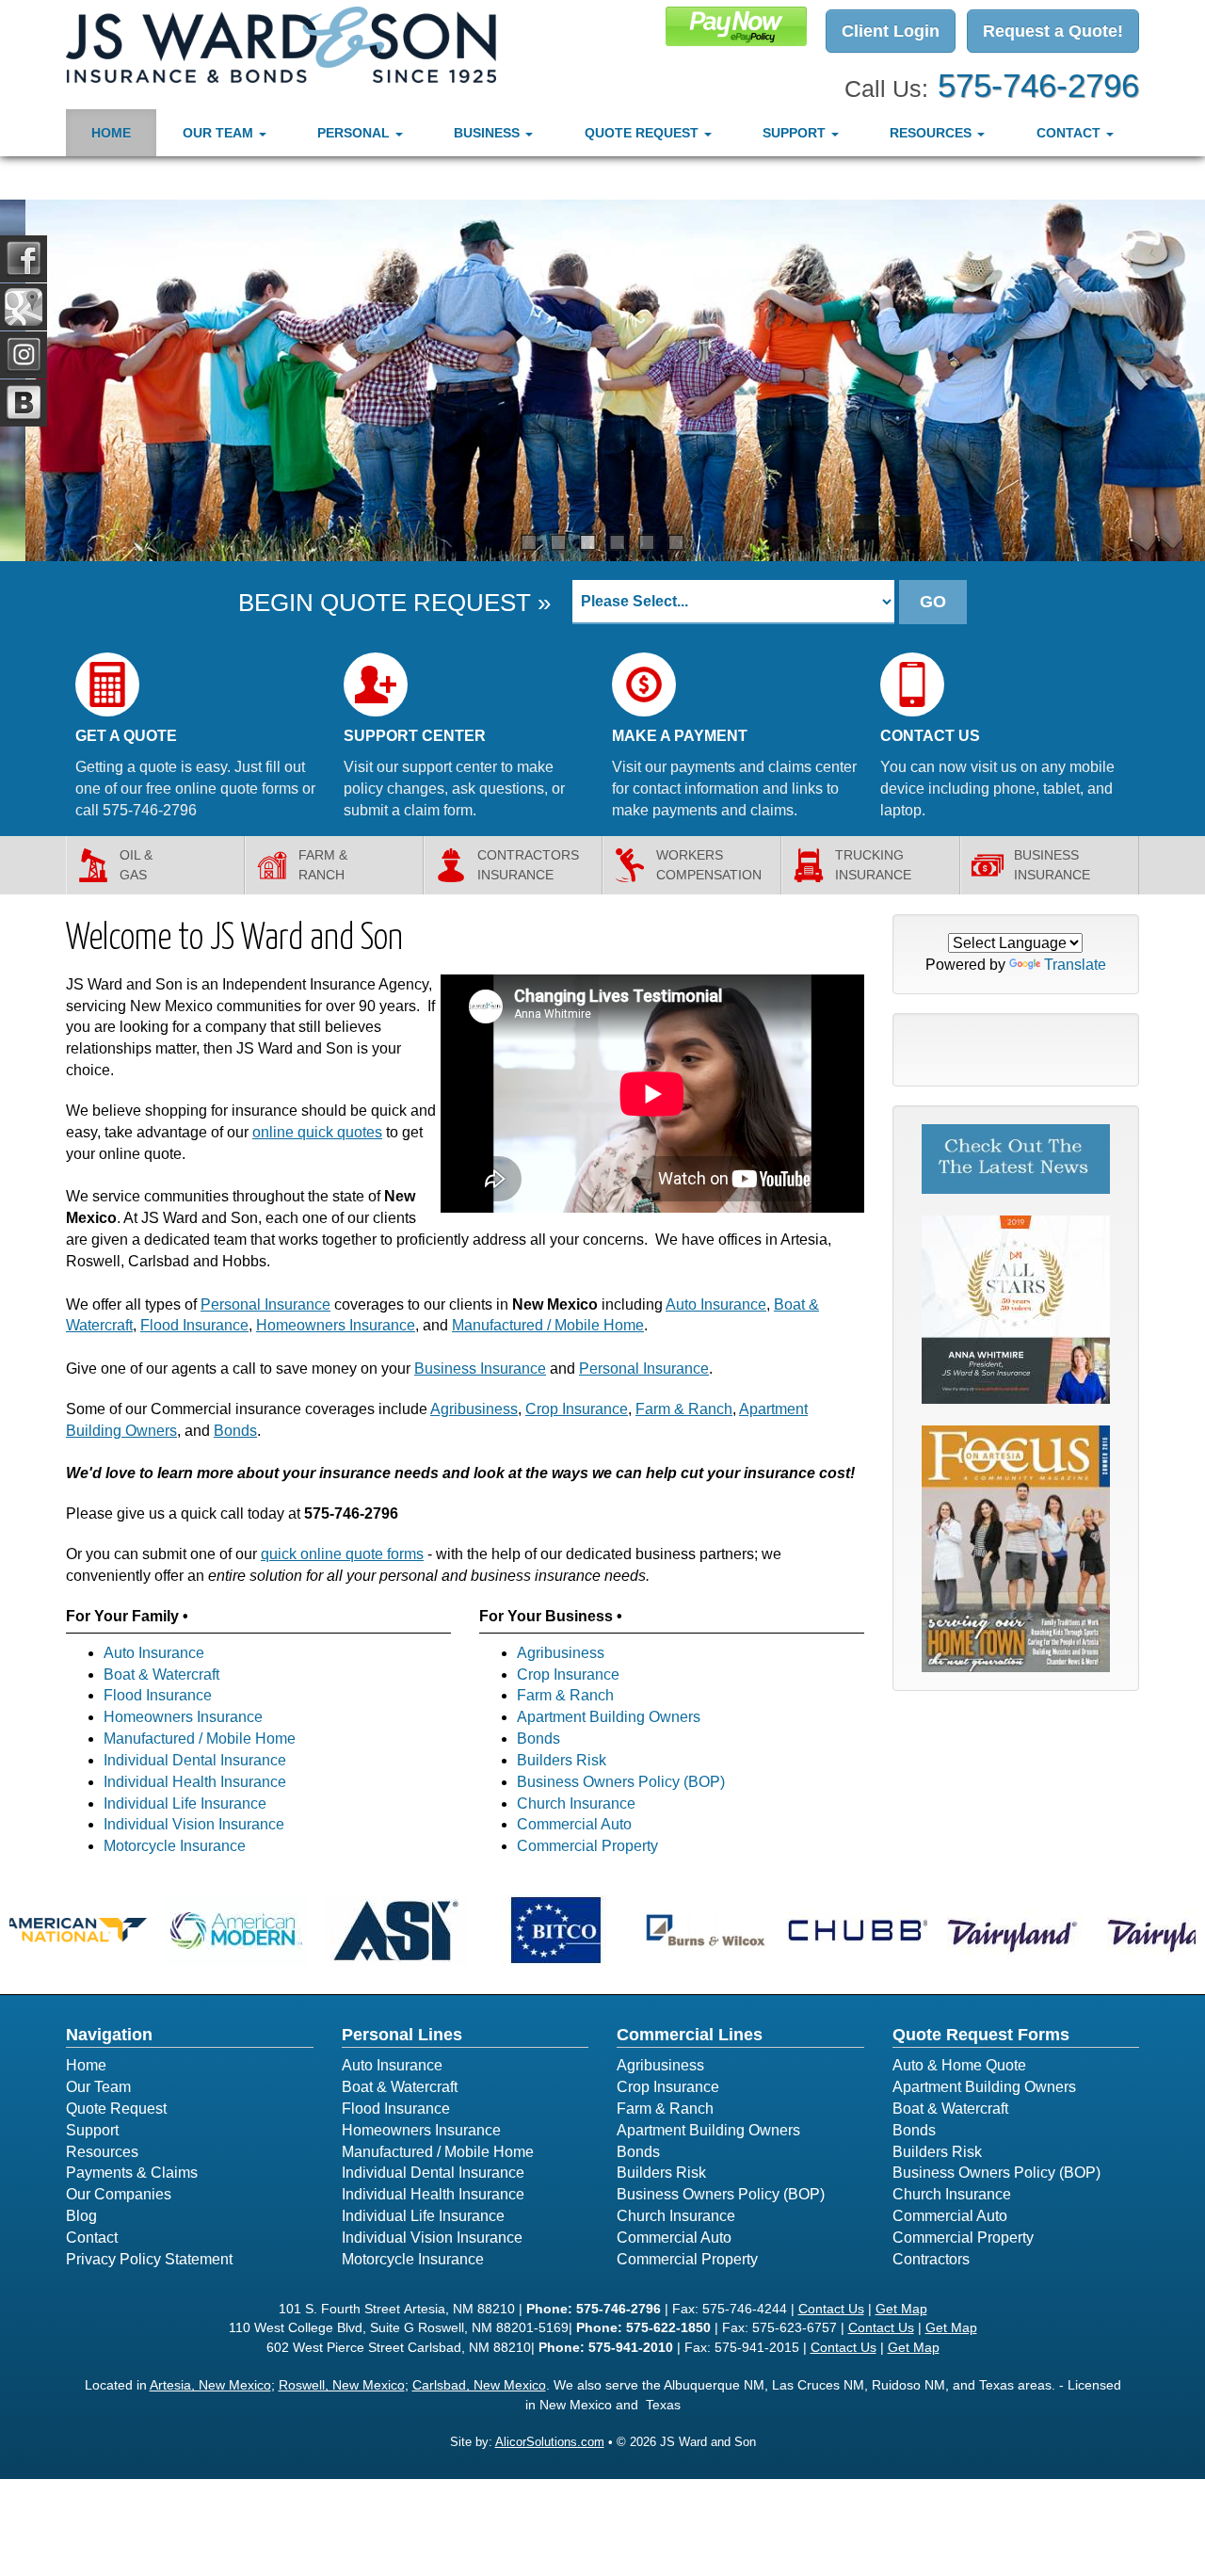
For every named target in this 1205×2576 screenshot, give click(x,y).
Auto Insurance (716, 1304)
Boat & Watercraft (161, 1674)
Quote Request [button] (643, 133)
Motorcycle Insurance (175, 1846)
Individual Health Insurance (195, 1782)
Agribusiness (474, 1409)
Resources (102, 2152)
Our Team (98, 2087)
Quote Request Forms (981, 2035)
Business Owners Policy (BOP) (621, 1782)
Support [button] (796, 133)
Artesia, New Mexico (210, 2385)
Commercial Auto (574, 1824)
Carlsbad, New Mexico (479, 2385)
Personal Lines (402, 2035)
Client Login (891, 31)
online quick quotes (317, 1132)
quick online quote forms (342, 1554)
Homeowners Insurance (336, 1325)
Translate (1075, 965)
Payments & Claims (132, 2173)
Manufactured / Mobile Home (548, 1325)
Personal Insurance (265, 1304)
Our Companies (119, 2194)
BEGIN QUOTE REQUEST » (394, 603)
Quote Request (116, 2109)
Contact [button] (1070, 133)
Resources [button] (932, 133)
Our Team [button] (220, 133)
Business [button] (489, 133)
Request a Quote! (1053, 31)
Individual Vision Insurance (194, 1824)
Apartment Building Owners (609, 1717)
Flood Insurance (194, 1325)
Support (92, 2130)
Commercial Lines (690, 2035)
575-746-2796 (1038, 85)
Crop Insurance (577, 1409)
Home (111, 133)
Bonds (235, 1431)
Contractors (931, 2259)
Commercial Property (587, 1846)
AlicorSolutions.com (550, 2442)
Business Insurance (480, 1368)
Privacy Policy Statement (149, 2259)
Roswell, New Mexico (342, 2385)
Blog (81, 2216)
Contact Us (831, 2309)
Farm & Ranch (684, 1409)
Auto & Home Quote (959, 2065)
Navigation (109, 2035)
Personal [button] (355, 133)
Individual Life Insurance (185, 1803)
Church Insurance (576, 1803)
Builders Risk (562, 1760)
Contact (92, 2238)
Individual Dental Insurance (195, 1760)
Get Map (901, 2309)
